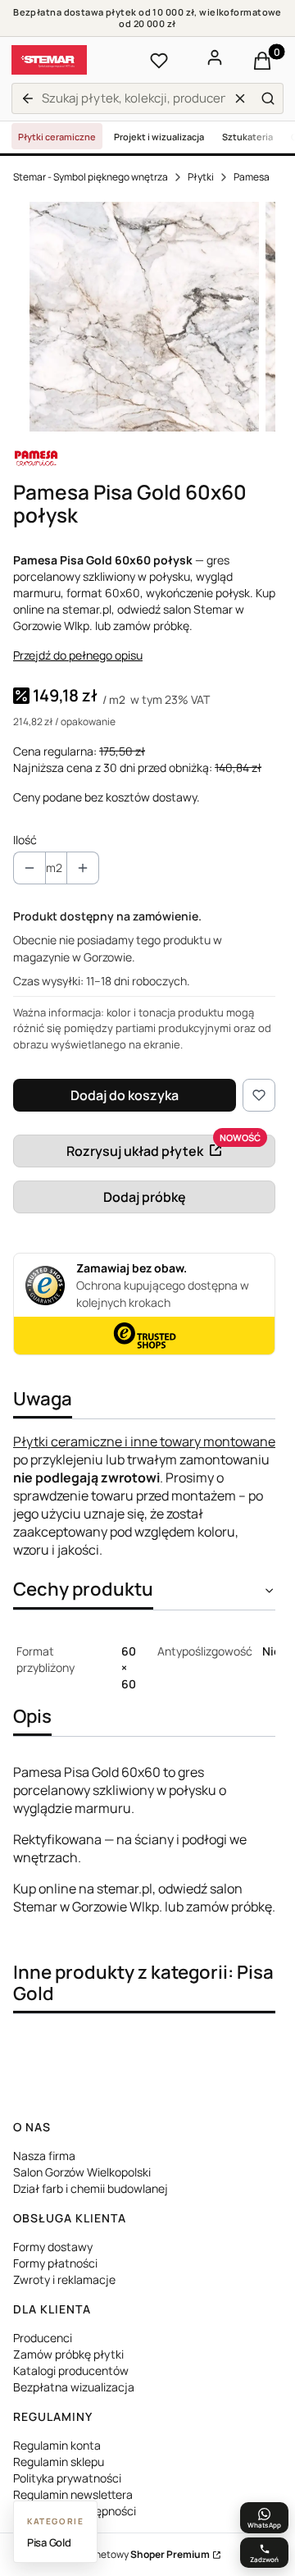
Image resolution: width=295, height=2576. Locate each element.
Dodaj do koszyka (125, 1095)
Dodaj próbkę (145, 1197)
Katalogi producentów (71, 2370)
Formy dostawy (53, 2247)
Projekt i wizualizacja (159, 137)
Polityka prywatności (67, 2478)
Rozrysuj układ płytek (135, 1151)
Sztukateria (247, 137)
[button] (268, 98)
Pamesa (252, 177)
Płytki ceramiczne (57, 137)
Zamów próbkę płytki (68, 2354)
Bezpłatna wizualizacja (74, 2387)
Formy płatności (55, 2263)
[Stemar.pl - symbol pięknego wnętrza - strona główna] (49, 60)
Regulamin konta (57, 2445)
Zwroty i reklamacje (64, 2279)
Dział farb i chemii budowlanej (91, 2188)
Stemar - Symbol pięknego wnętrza (91, 177)
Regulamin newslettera (73, 2494)
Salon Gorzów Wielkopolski (82, 2172)
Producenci (43, 2338)
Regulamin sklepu (59, 2462)
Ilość (25, 840)
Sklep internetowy (129, 2554)
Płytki (201, 177)
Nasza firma (44, 2156)
